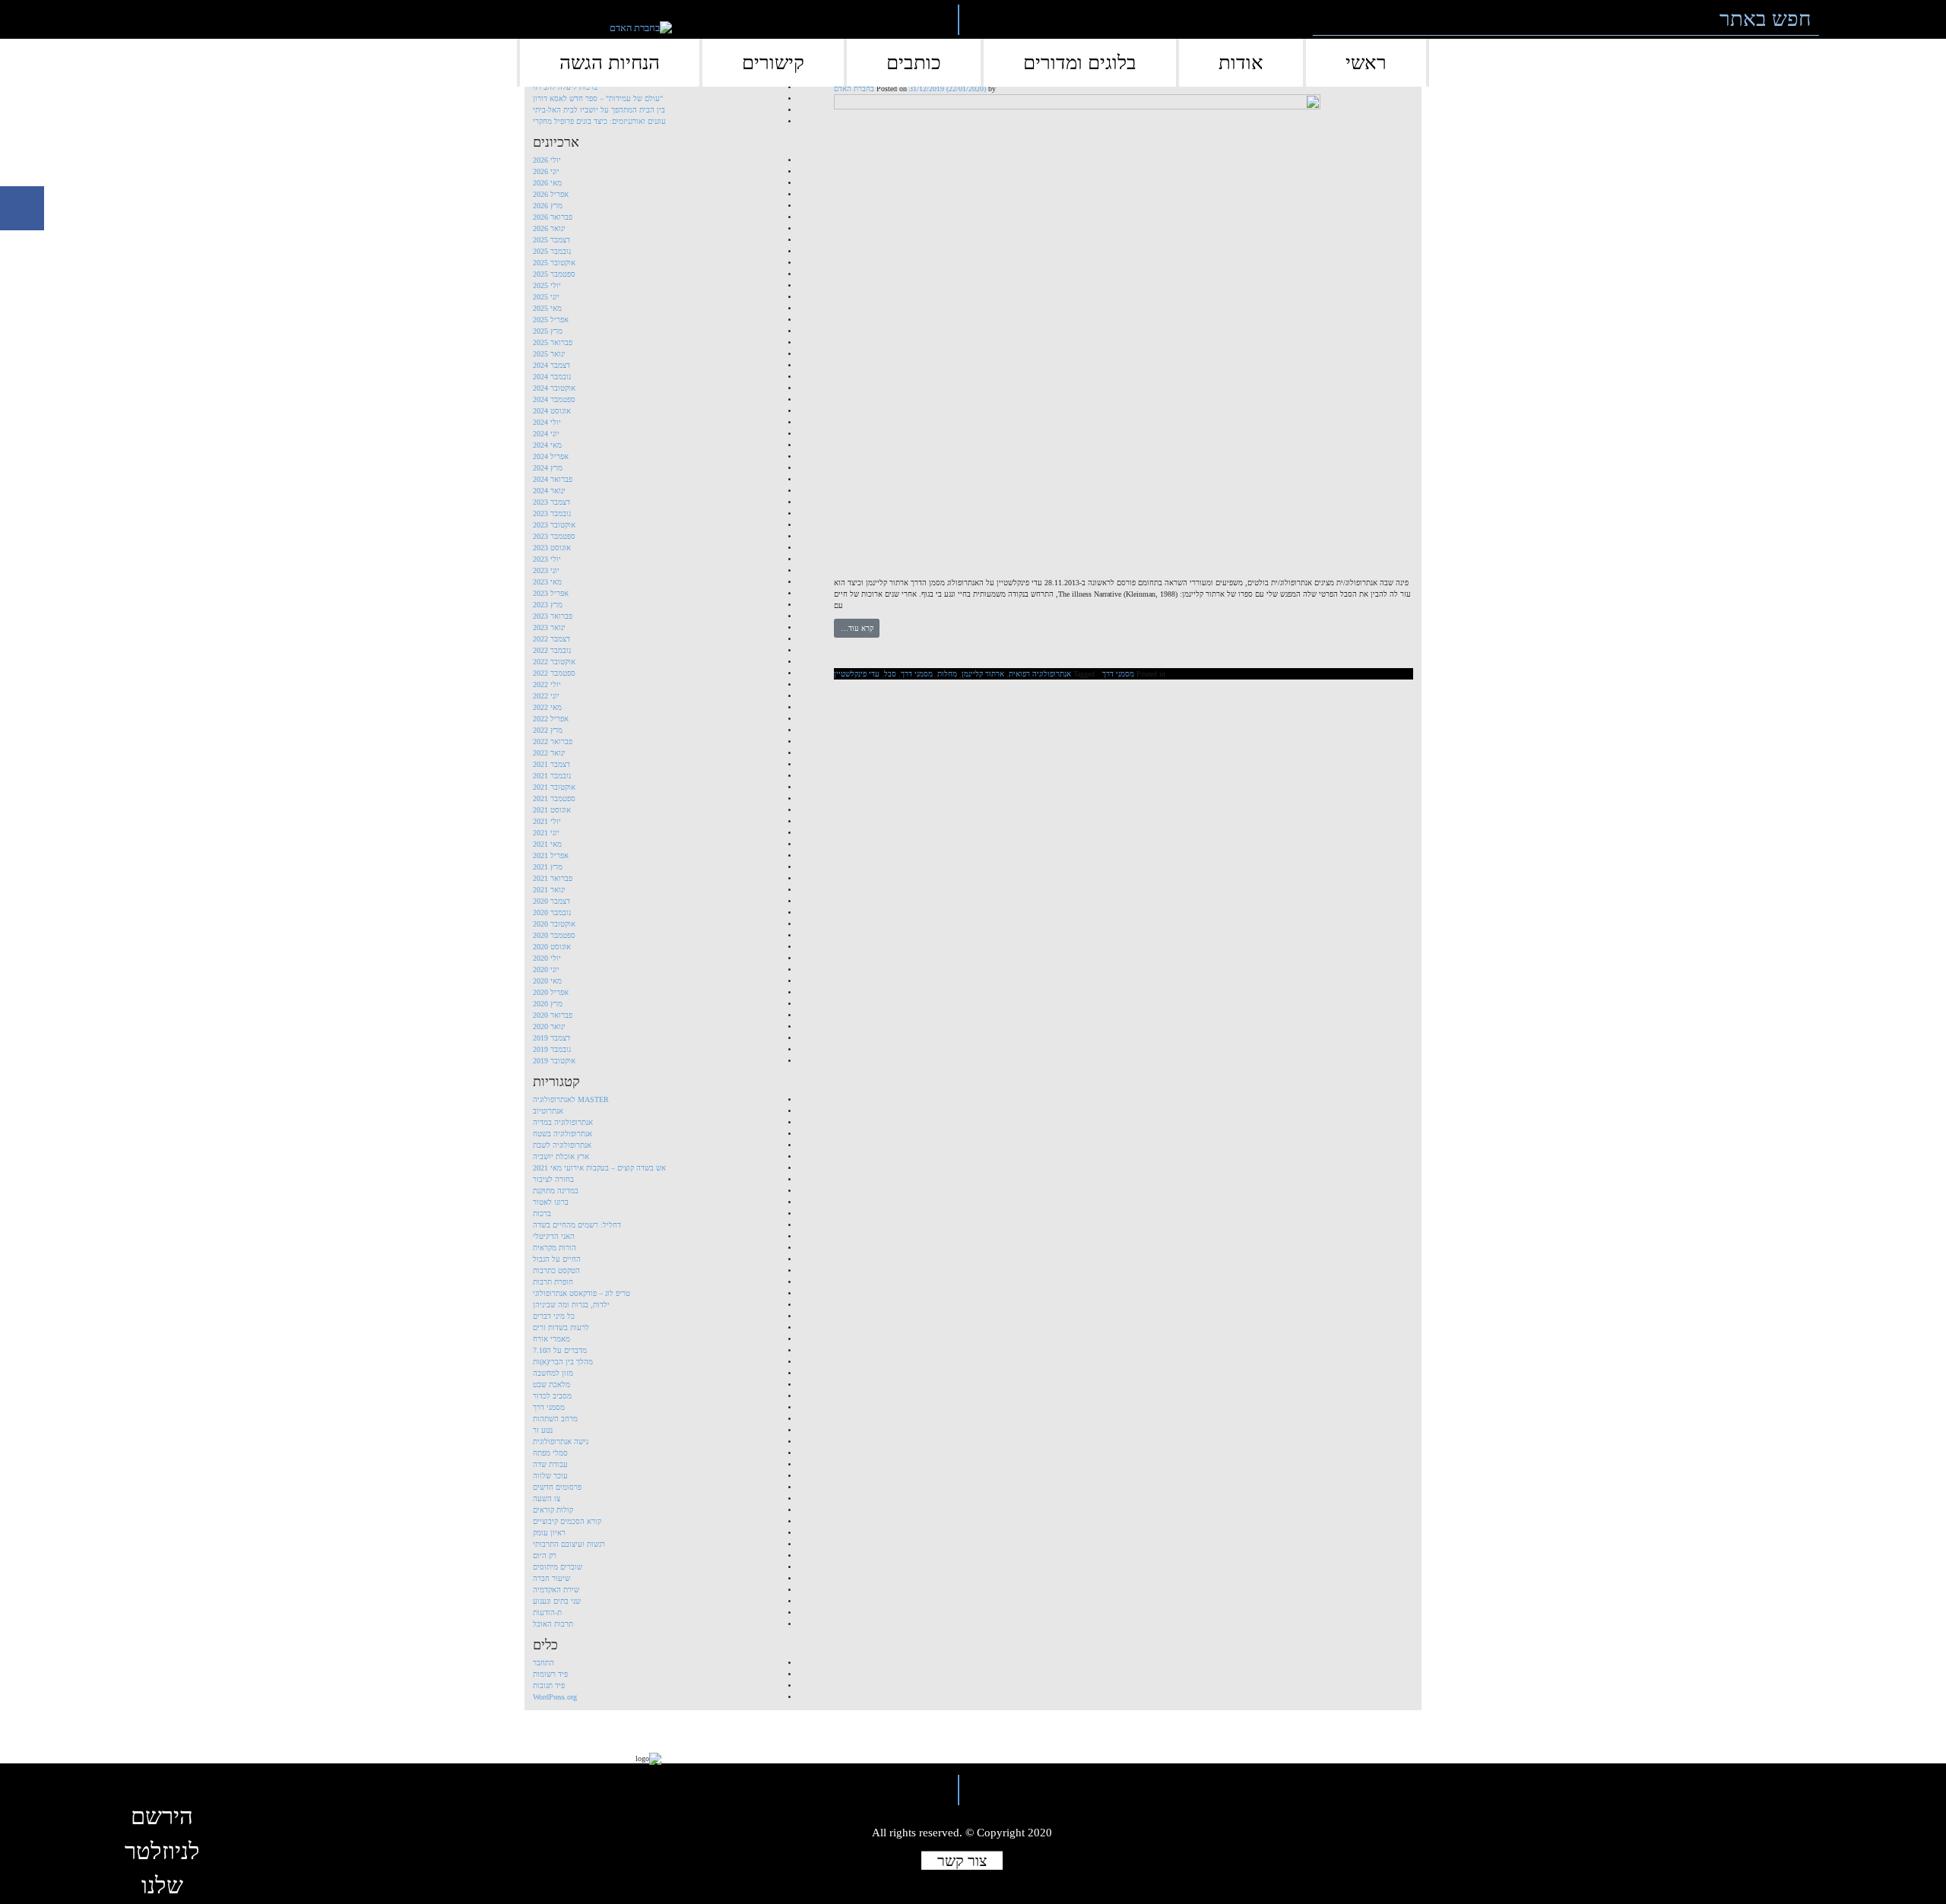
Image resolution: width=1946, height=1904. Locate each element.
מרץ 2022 (548, 730)
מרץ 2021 (548, 867)
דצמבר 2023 (551, 502)
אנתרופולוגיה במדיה (563, 1122)
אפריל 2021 (551, 855)
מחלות (947, 674)
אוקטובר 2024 (554, 388)
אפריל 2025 (551, 320)
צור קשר (962, 1860)
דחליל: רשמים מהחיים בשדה (577, 1225)
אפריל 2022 (551, 719)
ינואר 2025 (549, 354)
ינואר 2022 (549, 753)
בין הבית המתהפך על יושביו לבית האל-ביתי (599, 110)
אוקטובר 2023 (554, 525)
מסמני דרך (1118, 674)
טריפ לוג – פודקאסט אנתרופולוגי (582, 1293)
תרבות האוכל (553, 1624)
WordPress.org (555, 1697)
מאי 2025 (547, 308)
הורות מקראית (555, 1248)
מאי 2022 (547, 707)
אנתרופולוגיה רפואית (1040, 674)
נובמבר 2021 (552, 776)
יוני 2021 (546, 833)
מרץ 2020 (548, 1004)
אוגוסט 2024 (552, 411)
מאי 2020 (547, 981)
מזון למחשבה (553, 1373)
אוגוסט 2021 (552, 810)
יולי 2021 (547, 821)
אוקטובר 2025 (554, 263)
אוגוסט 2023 (552, 548)
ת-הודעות (547, 1613)
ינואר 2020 (549, 1026)
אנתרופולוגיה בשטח (563, 1134)
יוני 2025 (546, 297)
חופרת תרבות (553, 1282)
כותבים (914, 63)
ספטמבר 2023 (554, 536)
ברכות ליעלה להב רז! (565, 87)
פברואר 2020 (553, 1015)
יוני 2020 (546, 969)
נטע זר (543, 1430)
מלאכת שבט (551, 1384)
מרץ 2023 (548, 605)
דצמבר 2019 (551, 1038)
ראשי (1366, 63)
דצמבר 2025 (551, 240)
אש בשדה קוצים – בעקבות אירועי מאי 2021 (599, 1168)
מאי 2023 (547, 582)
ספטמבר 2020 (554, 935)
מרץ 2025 (548, 331)
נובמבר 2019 (552, 1049)
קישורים (773, 63)
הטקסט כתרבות (556, 1270)
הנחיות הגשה (610, 63)
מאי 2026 (547, 183)
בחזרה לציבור (553, 1179)
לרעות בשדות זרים (561, 1327)
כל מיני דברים (554, 1316)
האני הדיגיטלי (554, 1236)
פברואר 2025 (553, 342)
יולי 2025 (547, 285)
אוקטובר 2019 (554, 1061)
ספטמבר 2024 (554, 399)
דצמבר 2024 (551, 365)
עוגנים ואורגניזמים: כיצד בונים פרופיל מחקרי (599, 121)
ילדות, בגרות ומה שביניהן (571, 1305)
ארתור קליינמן (983, 674)
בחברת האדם (854, 89)
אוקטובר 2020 (554, 924)
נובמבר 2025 (552, 251)
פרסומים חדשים (557, 1487)
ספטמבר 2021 (554, 798)
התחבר (544, 1663)
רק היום (545, 1556)
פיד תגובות (549, 1685)
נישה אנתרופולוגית (561, 1441)
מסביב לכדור (552, 1396)
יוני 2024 (546, 434)
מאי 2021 (547, 844)
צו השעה (547, 1498)
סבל (890, 674)
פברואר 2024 (553, 479)
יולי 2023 (547, 559)
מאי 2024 (547, 445)
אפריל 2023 (551, 593)
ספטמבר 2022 (554, 673)
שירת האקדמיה (556, 1590)
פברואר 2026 (553, 217)
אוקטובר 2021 (554, 787)
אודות (1241, 63)
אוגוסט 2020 (552, 947)
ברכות (542, 1213)
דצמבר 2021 (551, 764)
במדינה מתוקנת (556, 1191)
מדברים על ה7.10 (560, 1350)
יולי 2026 (547, 160)
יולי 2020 (547, 958)
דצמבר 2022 (551, 639)
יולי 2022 (547, 684)
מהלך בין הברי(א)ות (563, 1362)
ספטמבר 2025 (554, 274)
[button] (1841, 19)
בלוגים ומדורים (1080, 63)
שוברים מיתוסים (558, 1567)
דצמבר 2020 (551, 901)
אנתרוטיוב (548, 1111)
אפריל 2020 (551, 992)
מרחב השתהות (555, 1419)
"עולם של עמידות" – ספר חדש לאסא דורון (598, 98)
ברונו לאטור (551, 1202)
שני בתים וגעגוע (557, 1601)
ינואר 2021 (549, 890)
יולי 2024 (547, 422)
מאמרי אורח (551, 1339)
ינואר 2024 (549, 491)
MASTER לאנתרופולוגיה (571, 1099)
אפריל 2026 (551, 194)
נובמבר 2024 (552, 377)
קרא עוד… (857, 628)
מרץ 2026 (548, 206)
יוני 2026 (546, 171)
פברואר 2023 (553, 616)
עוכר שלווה (550, 1476)
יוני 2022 (546, 696)
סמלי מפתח (550, 1453)
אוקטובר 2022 (554, 662)
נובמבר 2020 (552, 912)
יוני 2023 (546, 570)
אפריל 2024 (551, 456)
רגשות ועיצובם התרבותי (569, 1544)
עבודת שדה (550, 1464)
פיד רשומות (550, 1674)
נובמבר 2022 (552, 650)
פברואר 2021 (553, 878)
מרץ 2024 (548, 468)
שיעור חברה (551, 1578)
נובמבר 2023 (552, 513)
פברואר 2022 (553, 741)
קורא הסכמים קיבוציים (567, 1521)
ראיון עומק (549, 1533)
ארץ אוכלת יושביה (561, 1156)
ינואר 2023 (549, 627)
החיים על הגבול (557, 1259)
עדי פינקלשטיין (857, 674)
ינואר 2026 (549, 228)
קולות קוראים (553, 1510)
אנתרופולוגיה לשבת (562, 1145)
